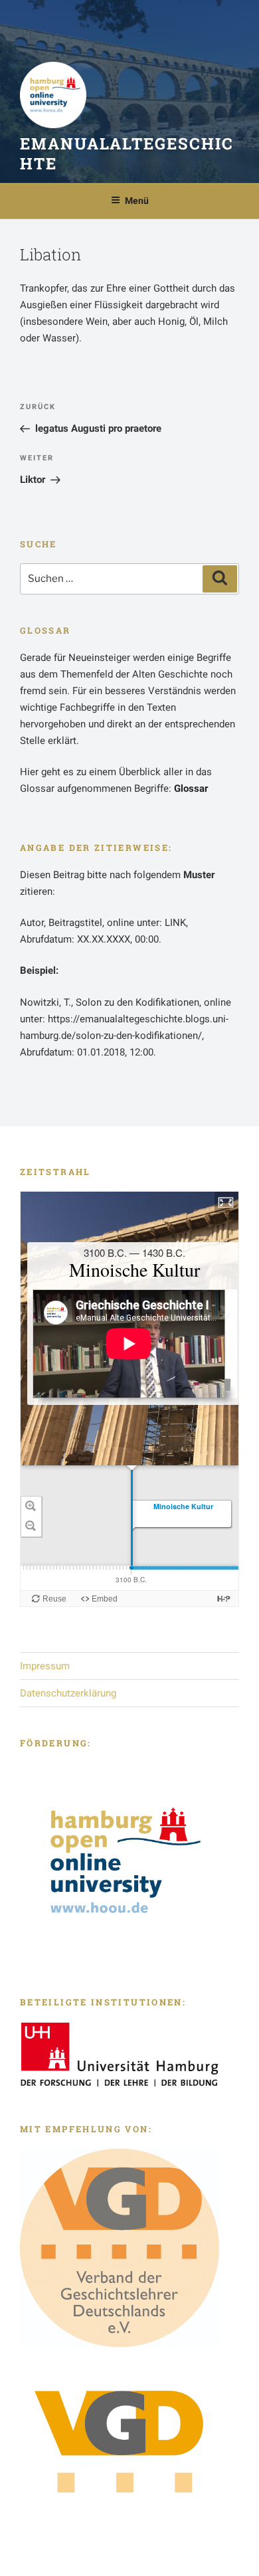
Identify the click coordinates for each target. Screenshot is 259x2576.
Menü (137, 201)
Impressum (45, 1666)
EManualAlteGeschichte (127, 153)
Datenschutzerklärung (68, 1693)
